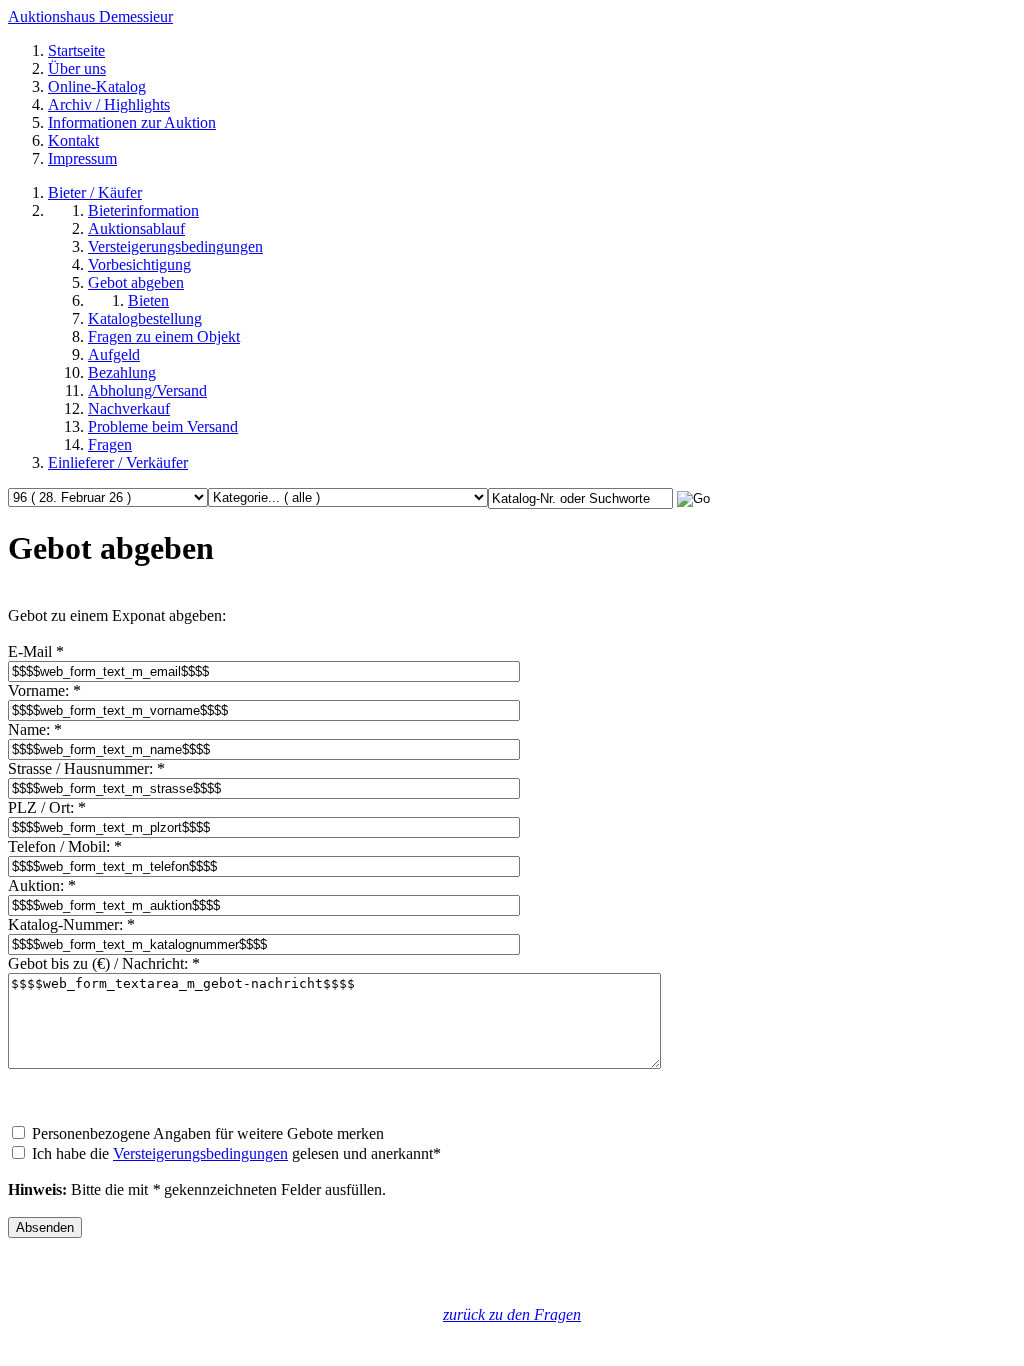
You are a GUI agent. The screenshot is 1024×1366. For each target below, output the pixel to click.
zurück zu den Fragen (512, 1314)
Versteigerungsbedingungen (200, 1153)
